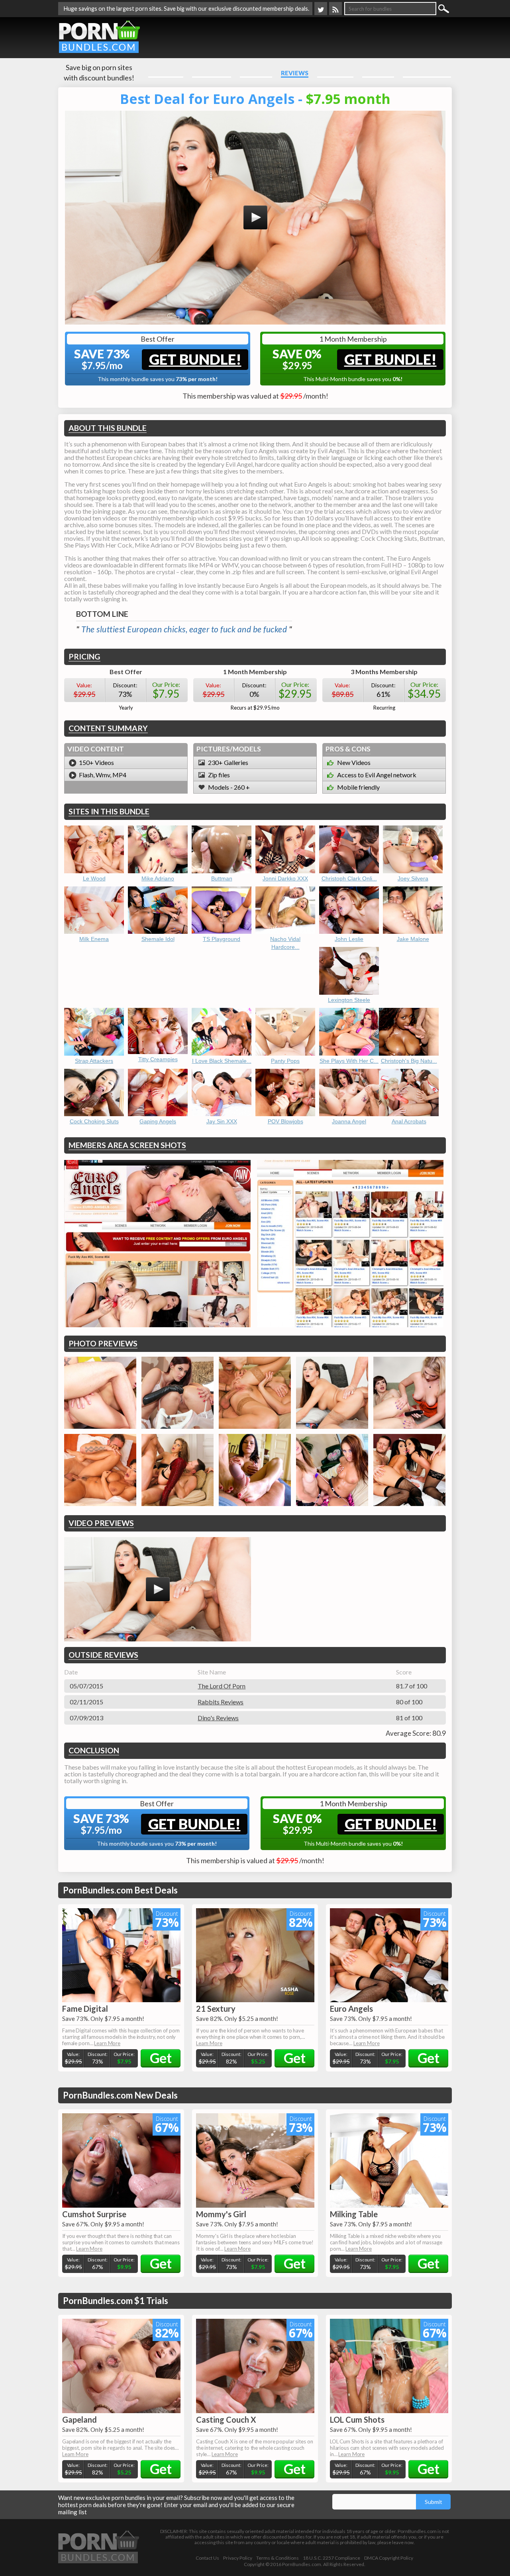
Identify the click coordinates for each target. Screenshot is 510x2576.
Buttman (222, 878)
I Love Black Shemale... (222, 1061)
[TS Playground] (222, 910)
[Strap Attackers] (94, 1032)
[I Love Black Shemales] (222, 1032)
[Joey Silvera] (413, 849)
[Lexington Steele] (349, 971)
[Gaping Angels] (158, 1093)
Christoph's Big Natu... (409, 1061)
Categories (212, 73)
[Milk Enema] (94, 910)
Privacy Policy (238, 2558)
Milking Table (354, 2214)
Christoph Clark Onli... (349, 878)
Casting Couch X (226, 2420)
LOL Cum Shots (357, 2420)
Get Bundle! (195, 359)
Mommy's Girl (221, 2214)
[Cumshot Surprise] (121, 2160)
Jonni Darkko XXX (285, 878)
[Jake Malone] (413, 910)
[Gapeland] (121, 2366)
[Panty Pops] (285, 1032)
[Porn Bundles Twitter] (321, 9)
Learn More (107, 2043)
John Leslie (349, 939)
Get (161, 2058)
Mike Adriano (158, 878)
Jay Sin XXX (222, 1121)
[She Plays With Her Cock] (349, 1032)
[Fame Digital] (121, 1955)
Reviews (295, 73)
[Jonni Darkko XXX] (285, 849)
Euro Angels (351, 2009)
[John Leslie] (349, 910)
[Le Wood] (94, 849)
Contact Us (207, 2558)
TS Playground (222, 939)
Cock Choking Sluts (94, 1121)
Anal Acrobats (409, 1121)
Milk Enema (94, 939)
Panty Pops (285, 1061)
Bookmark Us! (427, 73)
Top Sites (378, 73)
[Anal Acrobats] (409, 1093)
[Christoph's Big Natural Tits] (409, 1032)
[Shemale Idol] (158, 910)
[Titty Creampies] (158, 1031)
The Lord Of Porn (222, 1686)
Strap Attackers (94, 1061)
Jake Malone (413, 939)
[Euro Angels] (389, 1955)
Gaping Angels (158, 1121)
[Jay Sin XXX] (222, 1093)
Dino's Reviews (218, 1718)
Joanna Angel (349, 1121)
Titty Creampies (158, 1059)
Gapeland (79, 2420)
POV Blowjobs (285, 1121)
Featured (256, 73)
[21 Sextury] (255, 1955)
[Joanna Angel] (349, 1093)
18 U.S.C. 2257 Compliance (331, 2558)
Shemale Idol (158, 939)
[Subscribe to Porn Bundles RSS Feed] (335, 9)
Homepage (166, 73)
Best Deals (335, 73)
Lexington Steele (349, 1000)
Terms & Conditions (278, 2558)
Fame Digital (85, 2009)
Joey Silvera (413, 878)
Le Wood (94, 878)
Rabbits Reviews (221, 1702)
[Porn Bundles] (99, 36)
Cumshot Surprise (94, 2214)
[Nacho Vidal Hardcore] (285, 910)
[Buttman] (222, 849)
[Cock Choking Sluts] (94, 1093)
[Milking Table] (389, 2160)
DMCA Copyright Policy (389, 2558)
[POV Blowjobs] (285, 1093)
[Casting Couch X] (255, 2366)
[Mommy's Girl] (255, 2160)
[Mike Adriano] (158, 849)
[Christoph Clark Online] (349, 849)
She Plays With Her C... (349, 1061)
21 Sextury (216, 2009)
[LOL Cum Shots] (389, 2366)
